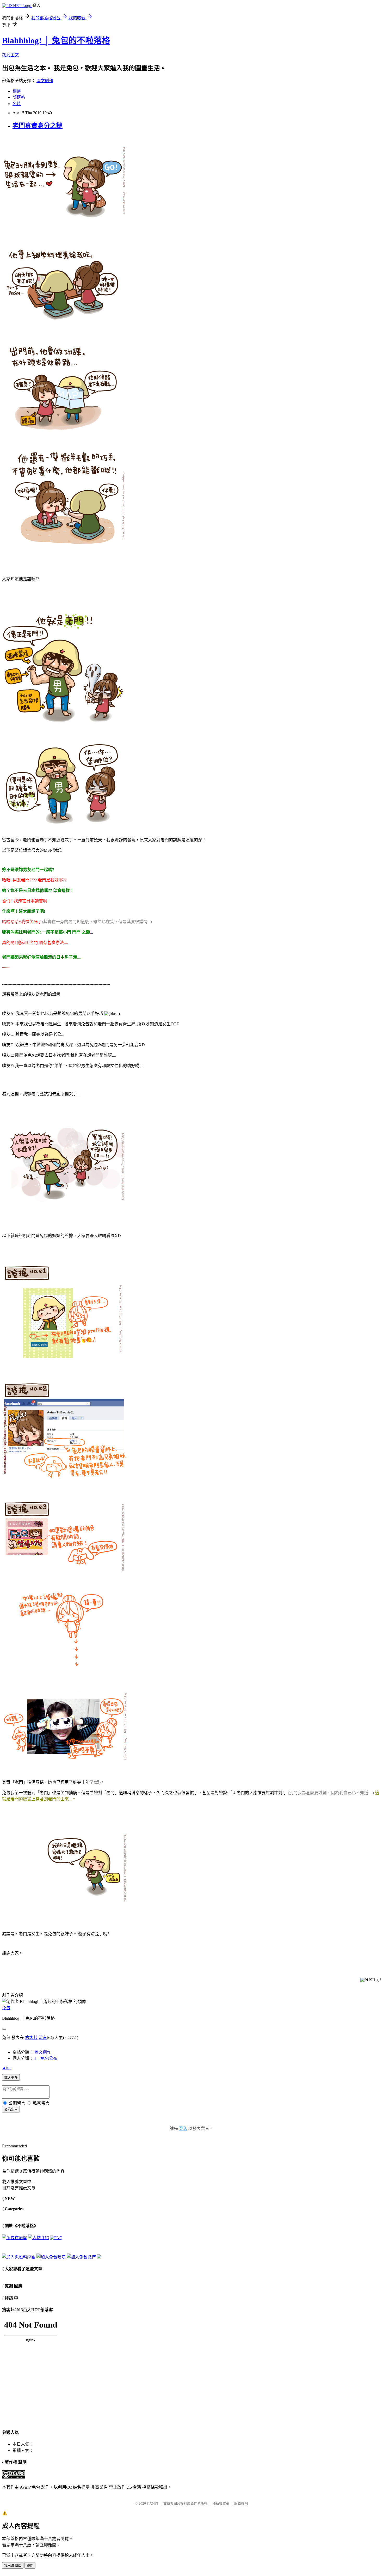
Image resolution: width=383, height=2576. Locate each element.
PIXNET (153, 2503)
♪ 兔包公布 (46, 2058)
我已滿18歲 (13, 2566)
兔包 (6, 2008)
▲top (7, 2068)
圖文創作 (45, 81)
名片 (17, 104)
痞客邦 (31, 2038)
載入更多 (11, 2078)
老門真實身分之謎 (38, 126)
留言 (43, 2038)
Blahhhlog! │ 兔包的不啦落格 (56, 40)
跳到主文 (10, 55)
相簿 (17, 91)
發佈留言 (11, 2109)
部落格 (19, 97)
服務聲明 (241, 2503)
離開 (30, 2566)
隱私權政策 (221, 2503)
